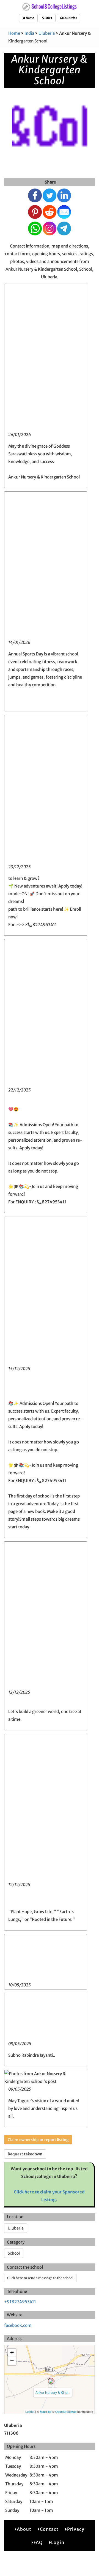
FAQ (38, 2542)
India (29, 33)
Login (58, 2542)
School (14, 2253)
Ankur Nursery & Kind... (53, 2392)
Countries (70, 18)
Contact (49, 2529)
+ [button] (12, 2353)
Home (30, 18)
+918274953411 (20, 2302)
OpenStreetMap (66, 2411)
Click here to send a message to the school (40, 2278)
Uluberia (47, 33)
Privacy (76, 2529)
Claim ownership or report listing (38, 2140)
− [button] (12, 2361)
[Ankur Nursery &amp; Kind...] (51, 2381)
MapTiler (46, 2411)
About (24, 2529)
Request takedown (25, 2154)
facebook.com (18, 2325)
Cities (48, 18)
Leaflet (30, 2411)
